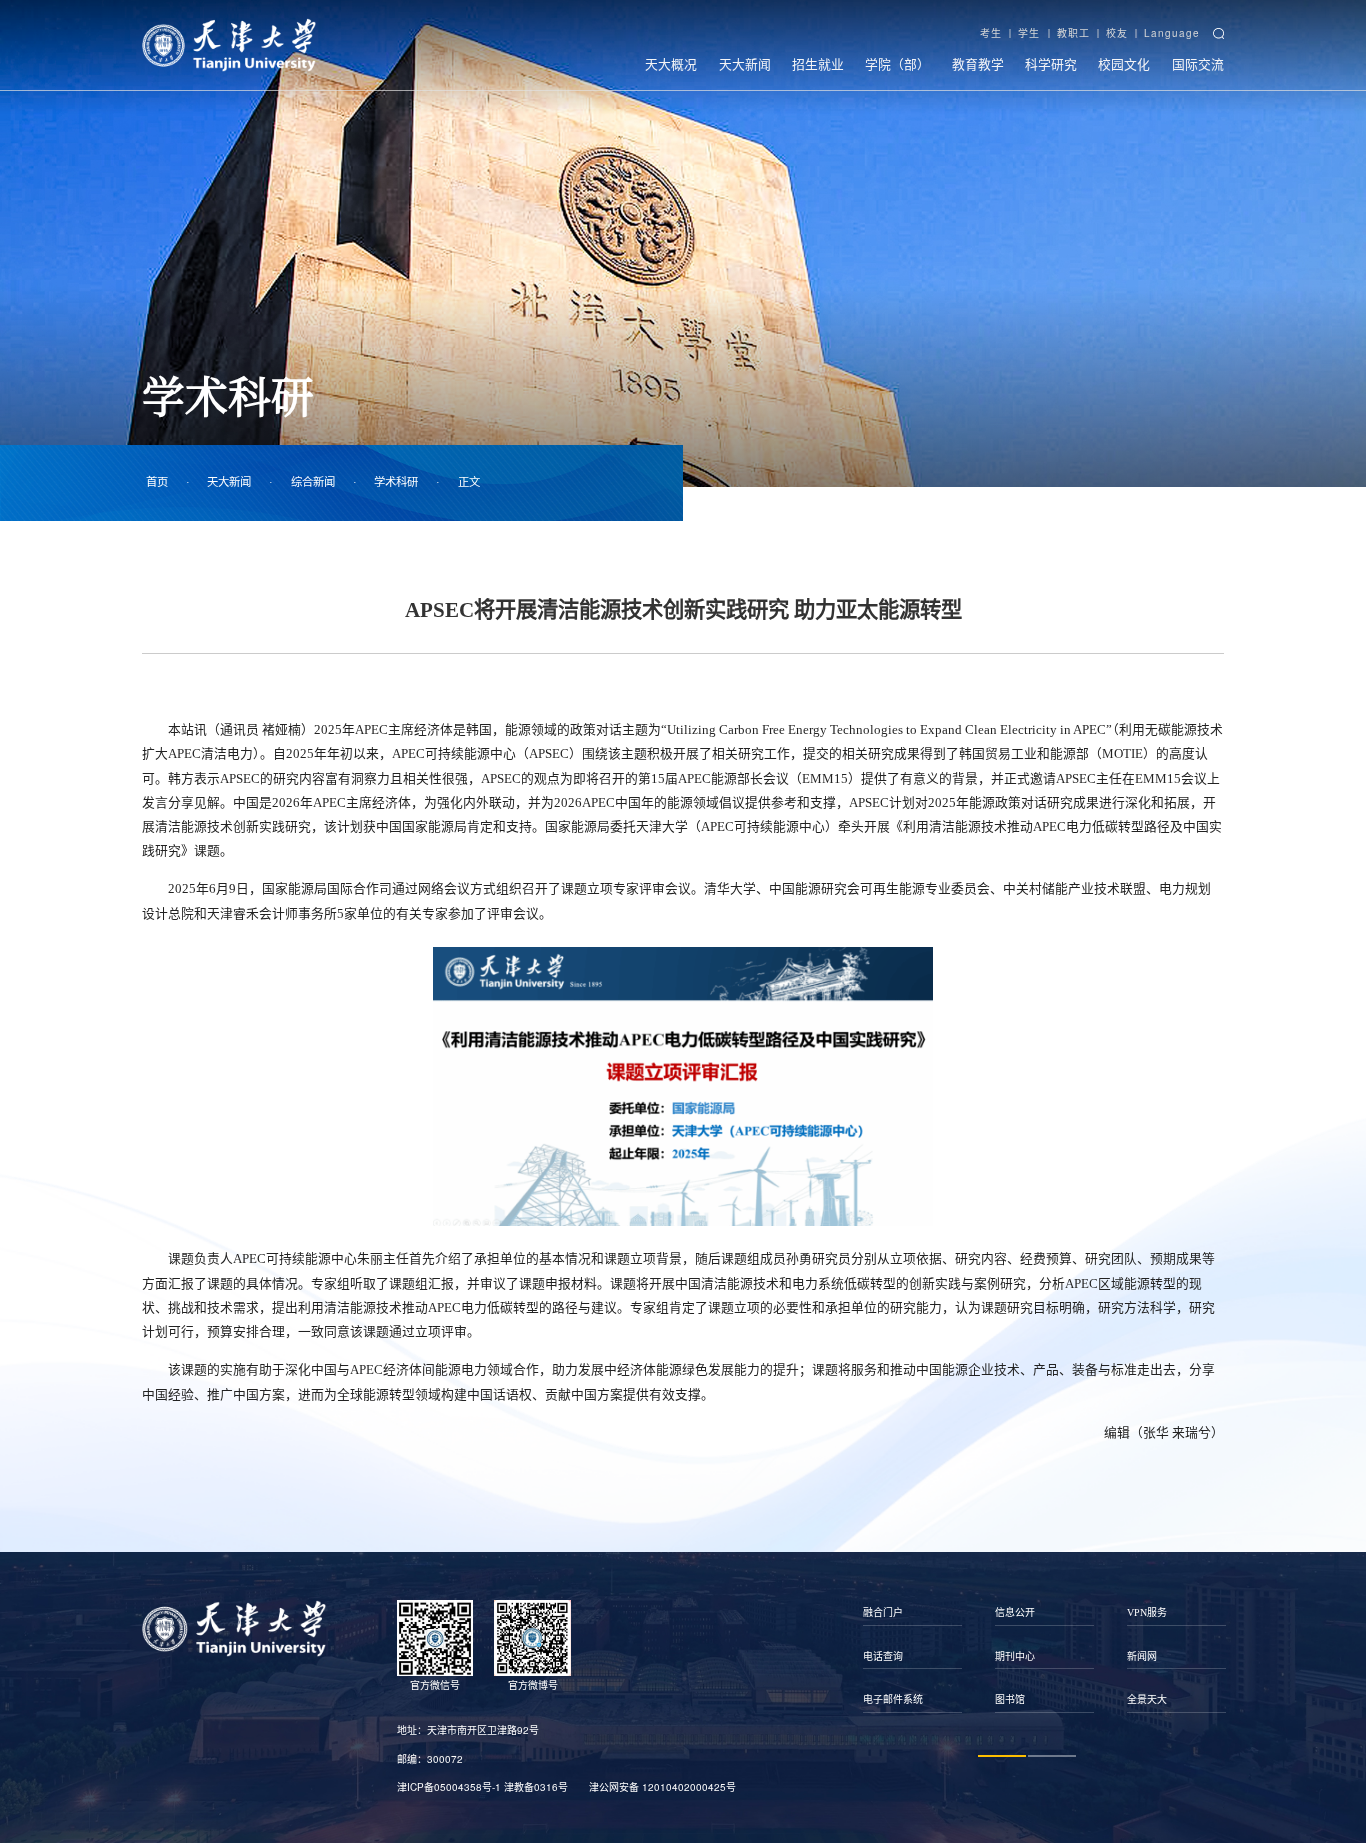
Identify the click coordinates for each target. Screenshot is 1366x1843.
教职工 (1073, 33)
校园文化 (1124, 63)
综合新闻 (313, 482)
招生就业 (818, 63)
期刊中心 (1015, 1656)
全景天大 (1147, 1699)
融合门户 (883, 1612)
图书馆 (1010, 1699)
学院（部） (897, 63)
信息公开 (1015, 1612)
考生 (991, 33)
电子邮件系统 (893, 1699)
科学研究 (1051, 63)
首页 (157, 482)
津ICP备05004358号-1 (449, 1787)
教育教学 (978, 63)
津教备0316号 (536, 1787)
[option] (913, 1656)
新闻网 (1142, 1656)
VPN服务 (1147, 1612)
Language (1172, 33)
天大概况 (671, 63)
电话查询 (883, 1656)
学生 (1029, 33)
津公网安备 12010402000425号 (662, 1787)
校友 (1117, 33)
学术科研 (396, 482)
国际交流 (1198, 63)
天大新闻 (745, 63)
